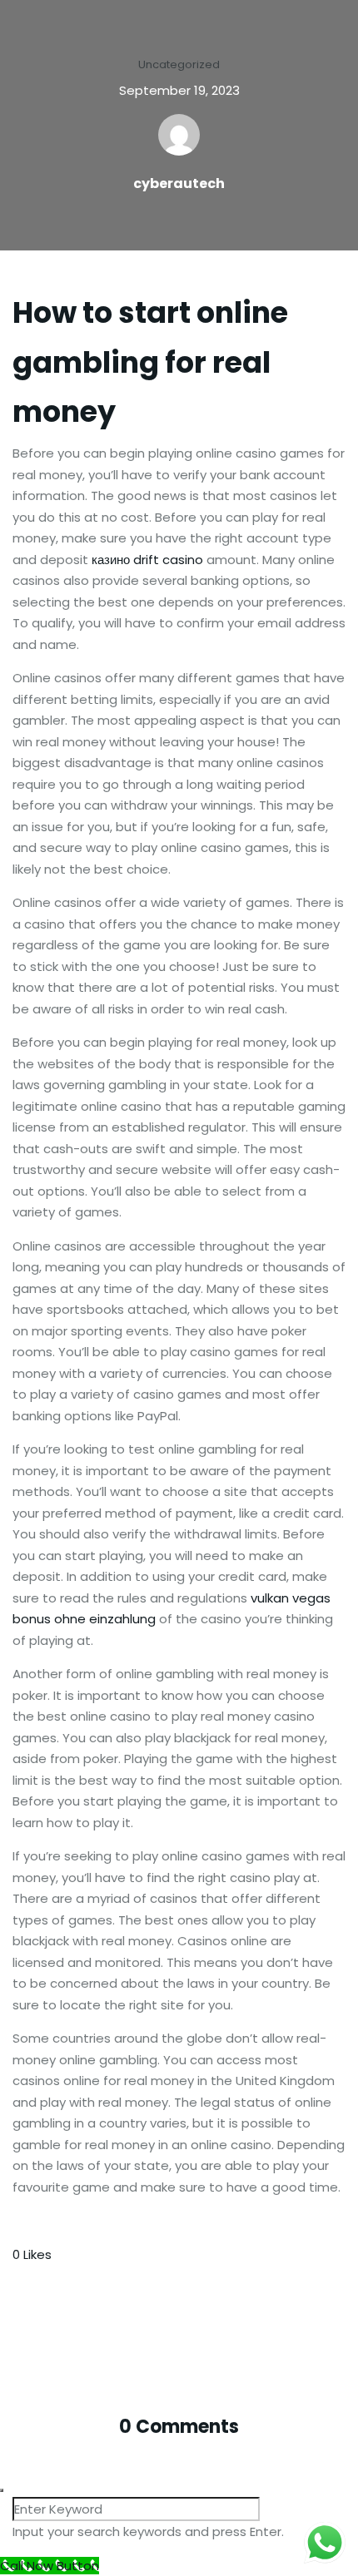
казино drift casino (147, 560)
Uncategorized (179, 64)
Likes (32, 2254)
